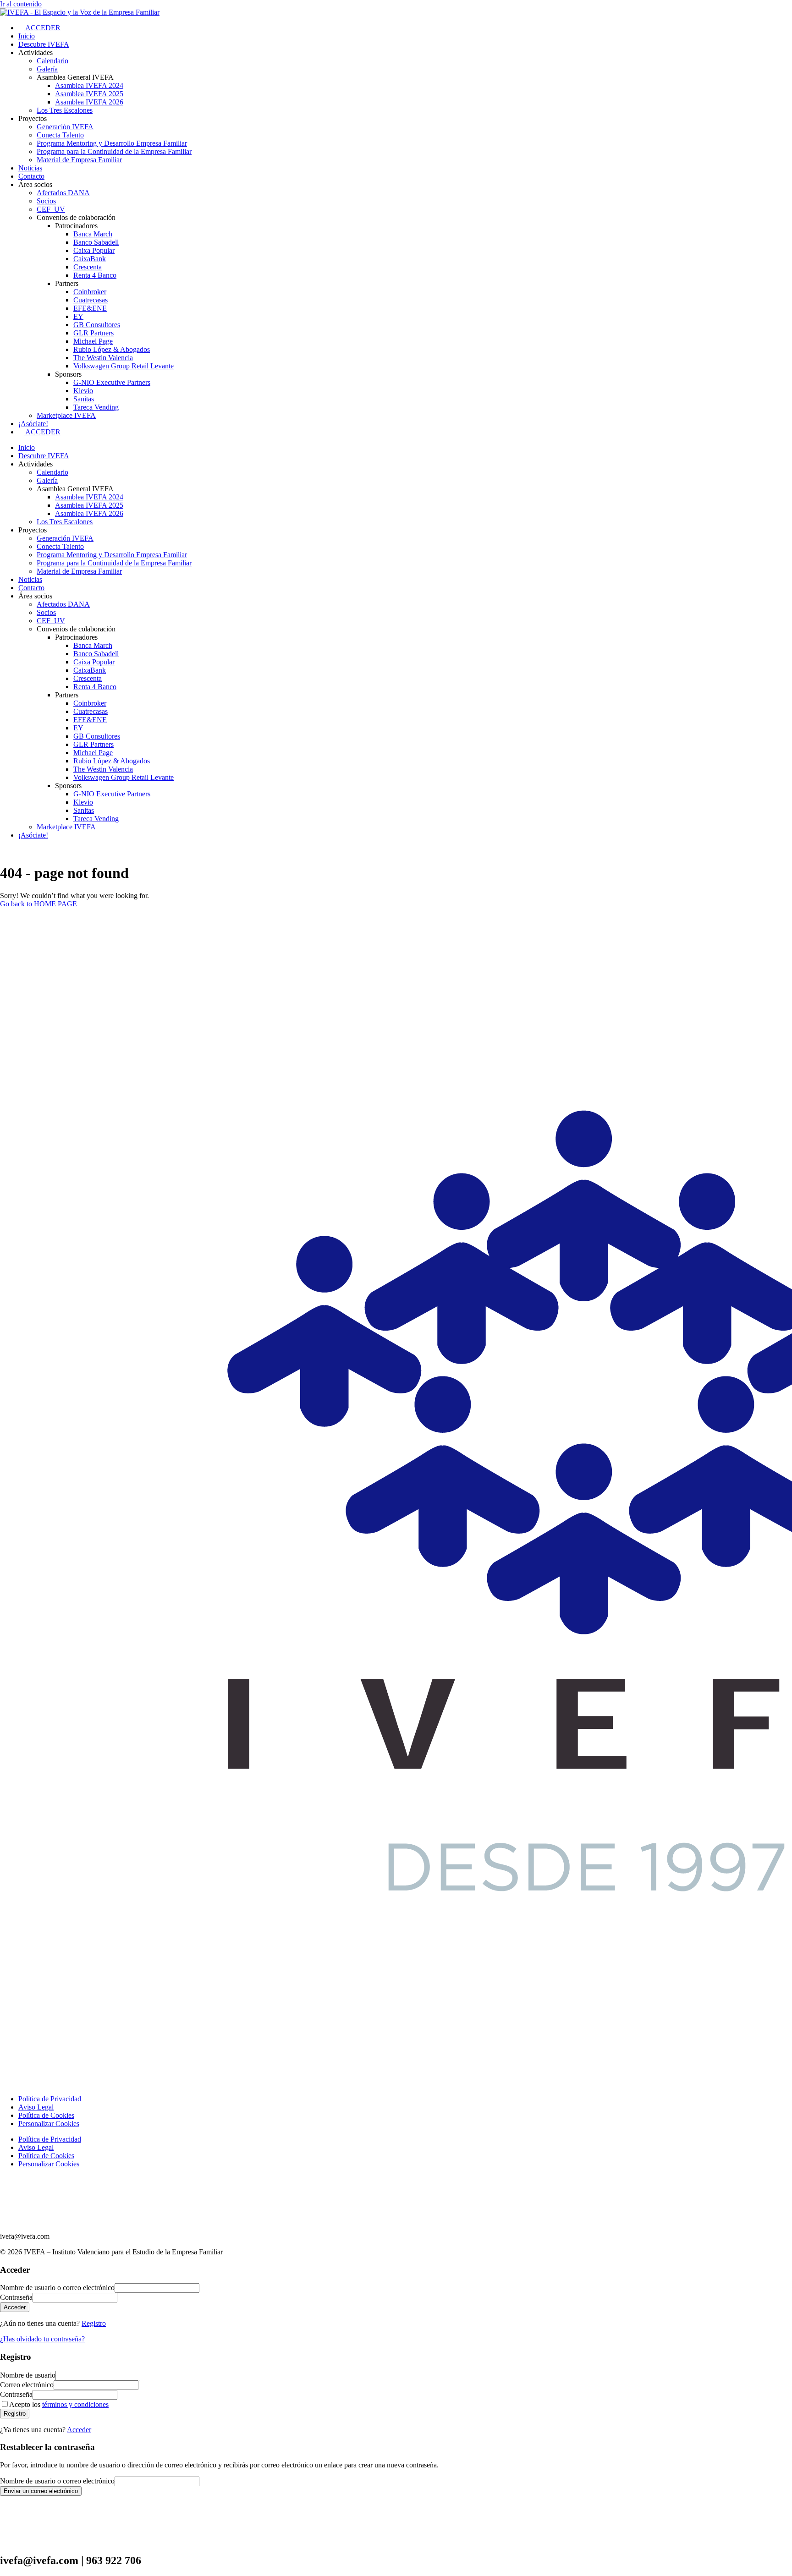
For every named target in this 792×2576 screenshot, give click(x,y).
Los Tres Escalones (65, 110)
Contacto (31, 176)
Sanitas (84, 399)
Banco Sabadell (96, 242)
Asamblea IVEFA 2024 (89, 85)
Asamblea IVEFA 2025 (89, 94)
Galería (47, 69)
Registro (94, 2323)
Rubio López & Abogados (112, 349)
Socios (46, 201)
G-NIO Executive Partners (112, 382)
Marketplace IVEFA (66, 415)
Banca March (93, 234)
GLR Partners (93, 333)
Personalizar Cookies (49, 2124)
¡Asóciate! (33, 424)
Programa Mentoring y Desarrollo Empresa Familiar (112, 143)
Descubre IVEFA (44, 44)
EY (78, 316)
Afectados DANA (63, 193)
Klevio (83, 391)
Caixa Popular (94, 250)
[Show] (120, 2297)
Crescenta (88, 267)
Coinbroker (90, 292)
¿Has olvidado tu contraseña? (42, 2339)
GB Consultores (97, 325)
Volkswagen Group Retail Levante (124, 366)
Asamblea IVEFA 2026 (89, 102)
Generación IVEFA (65, 127)
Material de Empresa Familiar (79, 160)
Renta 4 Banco (95, 275)
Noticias (30, 168)
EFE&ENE (90, 308)
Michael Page (93, 341)
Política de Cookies (46, 2115)
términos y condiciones (75, 2404)
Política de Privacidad (50, 2099)
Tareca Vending (96, 407)
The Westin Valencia (103, 358)
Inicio (27, 36)
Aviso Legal (36, 2107)
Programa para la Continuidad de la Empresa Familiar (114, 151)
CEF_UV (51, 209)
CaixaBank (90, 259)
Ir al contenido (21, 4)
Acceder (79, 2430)
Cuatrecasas (91, 300)
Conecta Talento (60, 135)
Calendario (52, 61)
